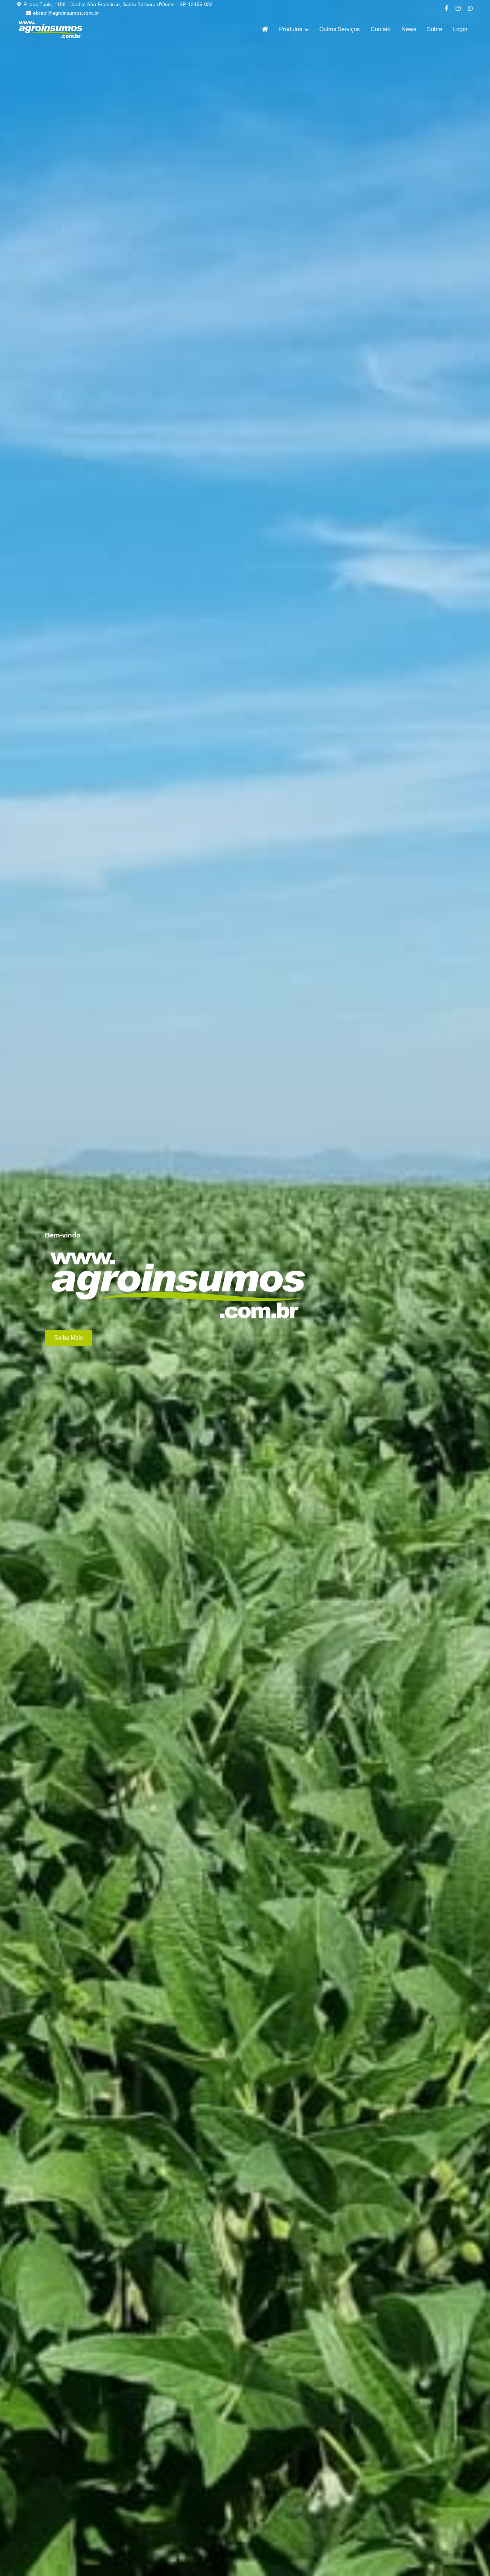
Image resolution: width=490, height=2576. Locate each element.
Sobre (435, 29)
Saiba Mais (69, 1338)
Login (460, 29)
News (409, 29)
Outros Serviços (340, 29)
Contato (381, 29)
